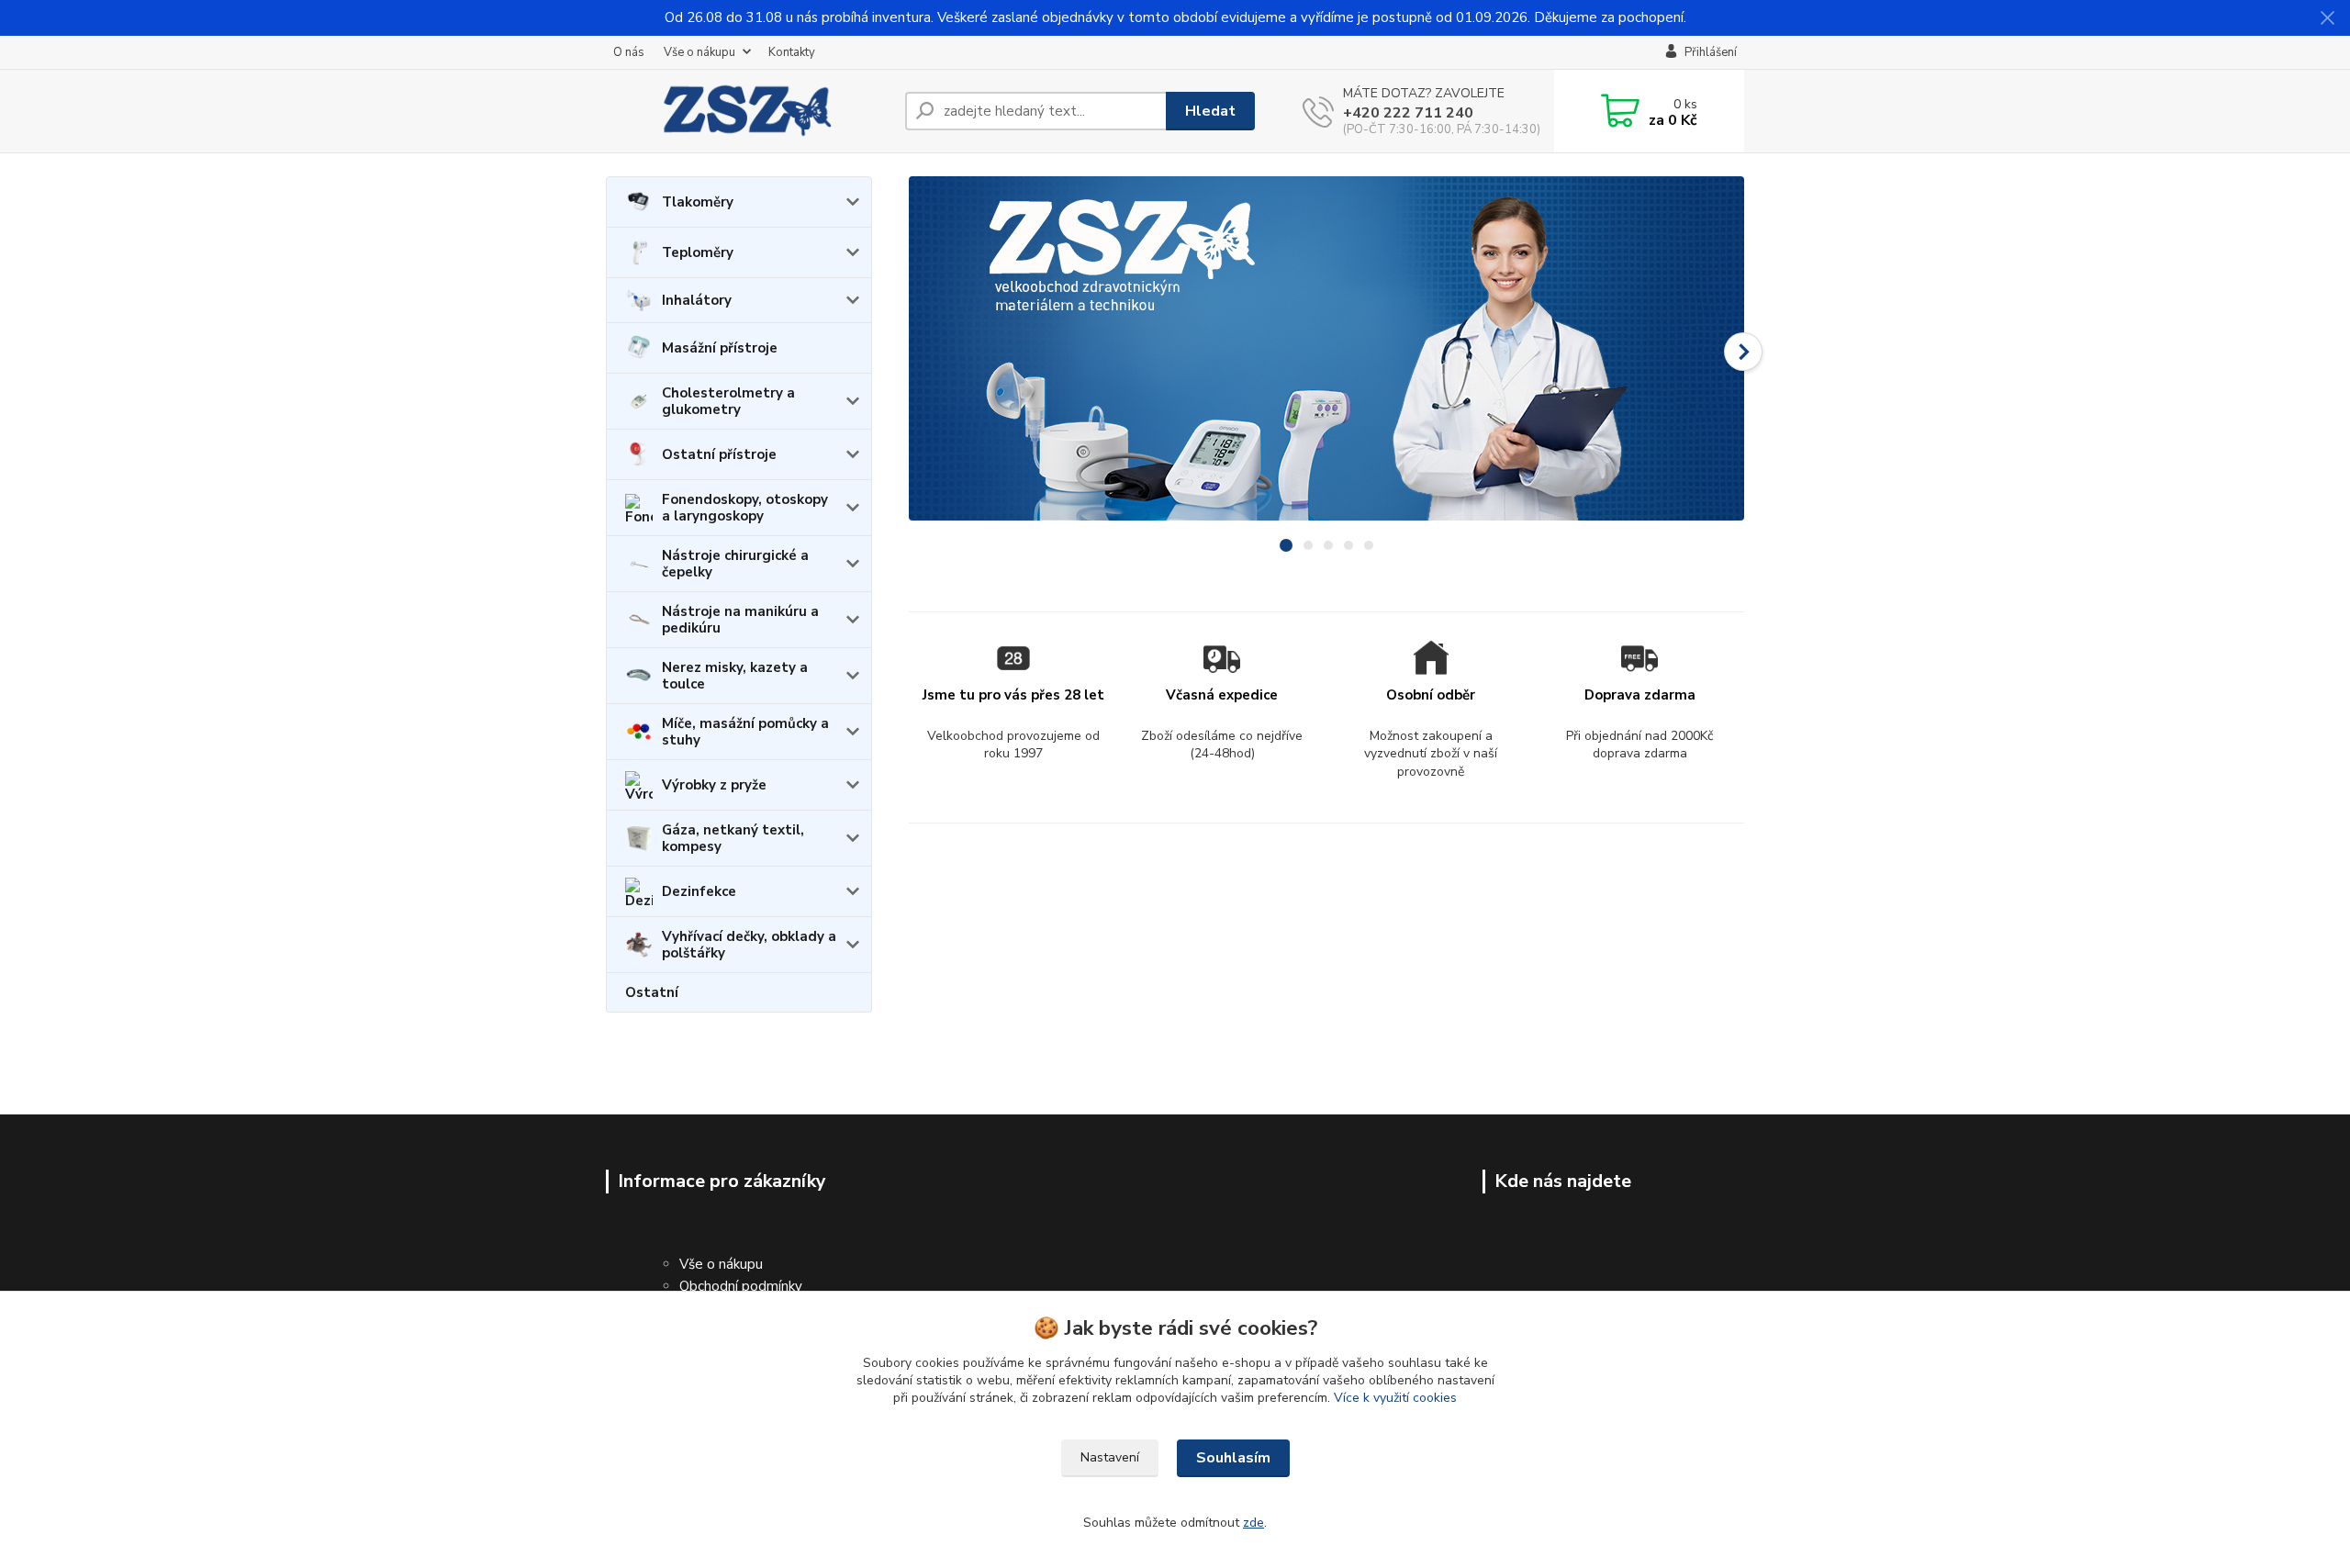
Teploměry (698, 252)
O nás (629, 52)
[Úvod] (748, 111)
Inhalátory (697, 300)
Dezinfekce (699, 891)
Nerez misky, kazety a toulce (735, 676)
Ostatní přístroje (719, 454)
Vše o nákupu (699, 52)
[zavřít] (2327, 18)
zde (1253, 1523)
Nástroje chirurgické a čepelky (735, 564)
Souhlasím (1233, 1458)
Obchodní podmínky (741, 1286)
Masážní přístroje (720, 348)
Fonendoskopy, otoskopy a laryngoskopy (745, 508)
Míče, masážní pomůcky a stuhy (745, 732)
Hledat (1210, 111)
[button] (1743, 352)
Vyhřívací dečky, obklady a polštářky (749, 945)
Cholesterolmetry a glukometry (728, 401)
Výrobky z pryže (714, 785)
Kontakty (792, 52)
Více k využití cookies (1395, 1398)
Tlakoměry (698, 202)
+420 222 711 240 (1408, 113)
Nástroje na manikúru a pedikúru (740, 620)
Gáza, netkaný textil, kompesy (733, 838)
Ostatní (652, 992)
